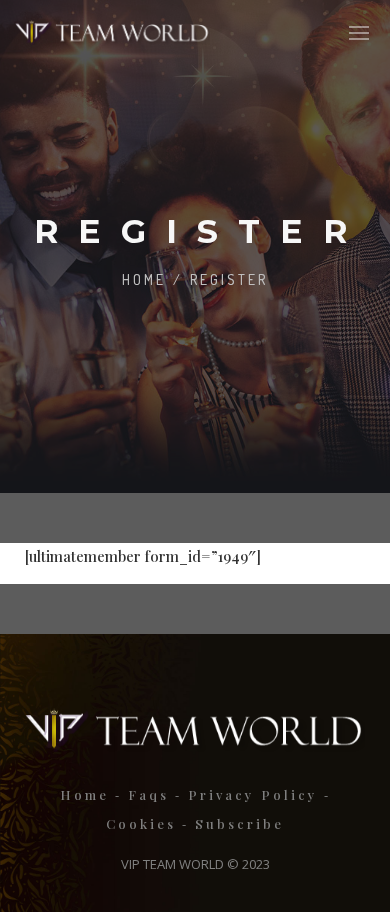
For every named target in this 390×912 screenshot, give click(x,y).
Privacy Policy (253, 794)
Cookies (141, 823)
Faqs (148, 794)
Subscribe (239, 823)
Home (144, 279)
